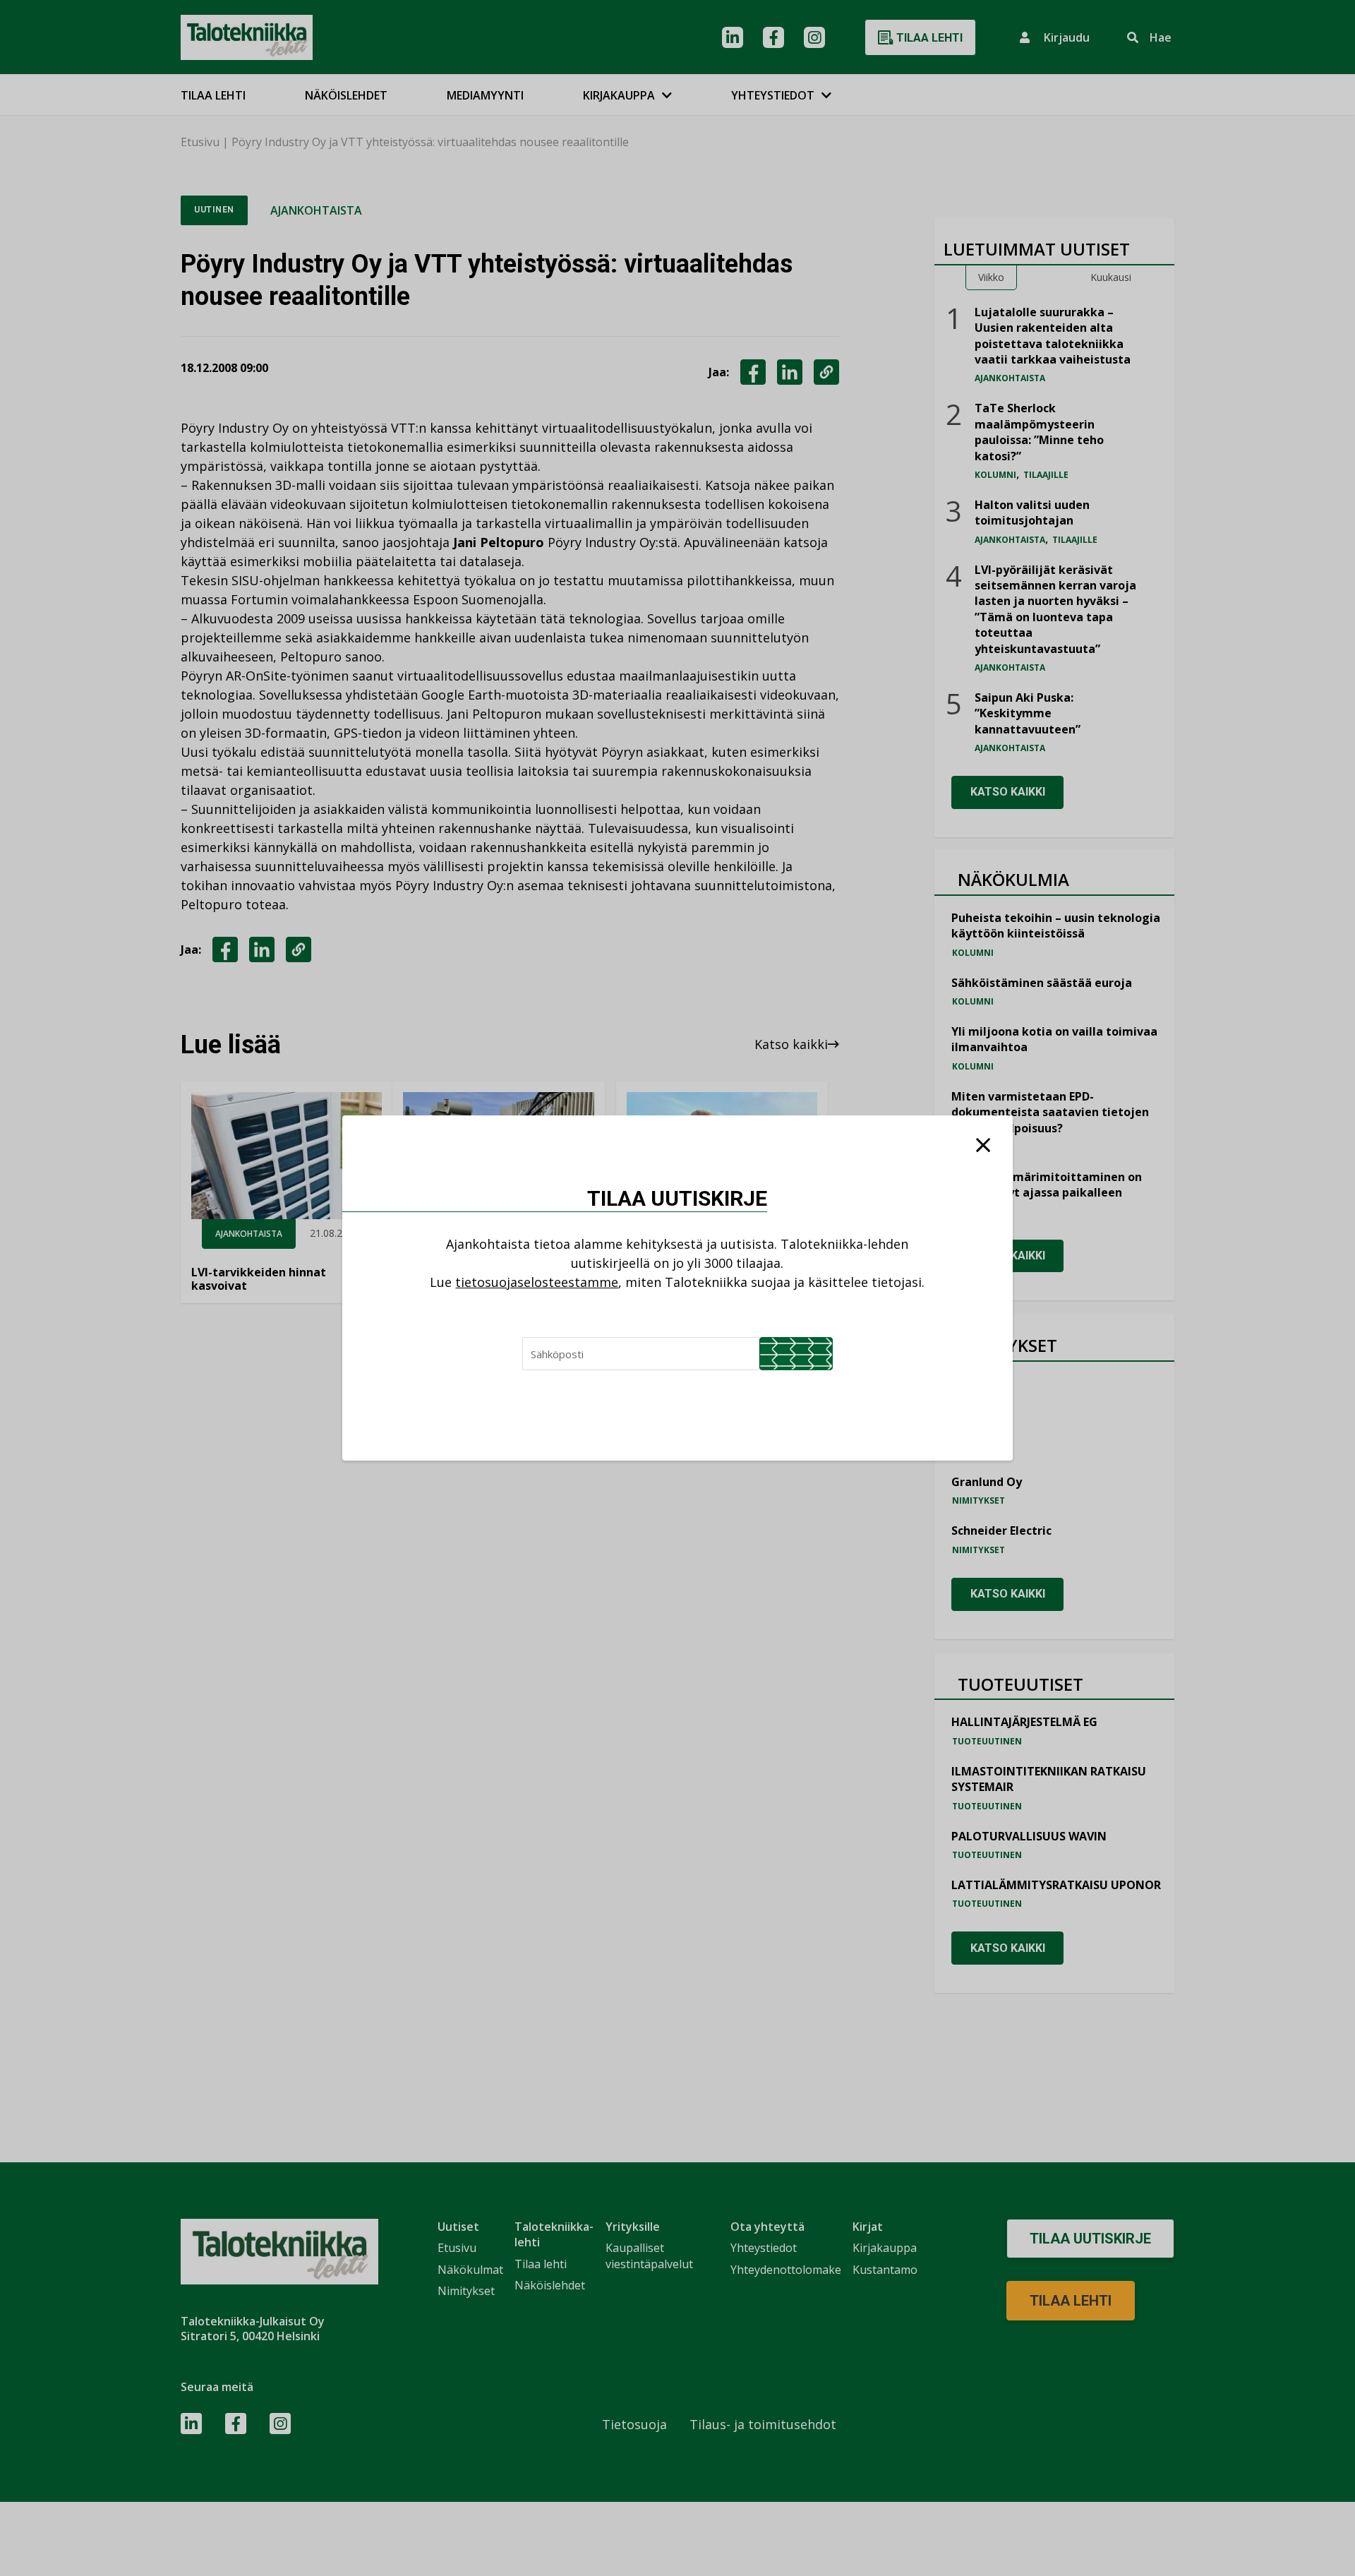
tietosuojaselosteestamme (537, 1282)
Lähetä (796, 1354)
